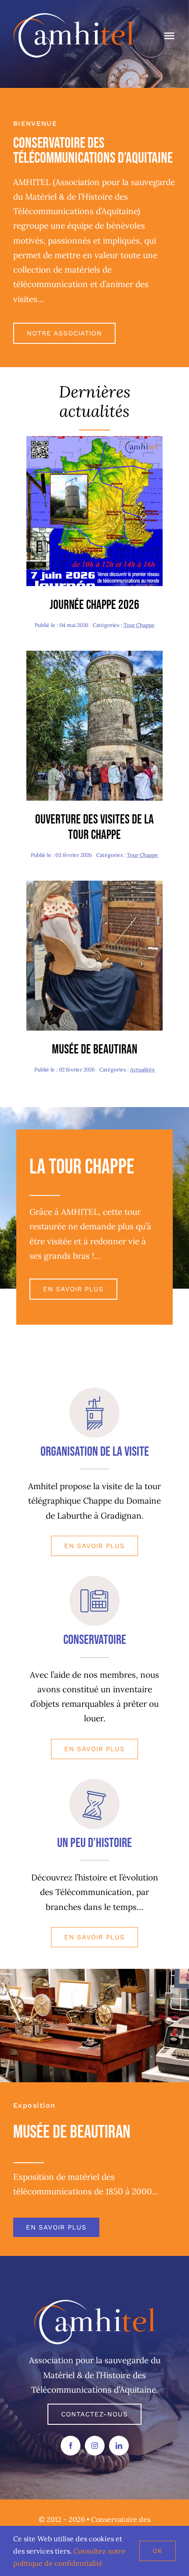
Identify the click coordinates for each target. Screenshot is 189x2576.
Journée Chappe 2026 (94, 605)
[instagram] (95, 2446)
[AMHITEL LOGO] (95, 2304)
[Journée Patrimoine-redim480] (94, 655)
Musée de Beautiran (94, 1050)
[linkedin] (119, 2446)
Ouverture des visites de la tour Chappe (94, 827)
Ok (158, 2551)
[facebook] (71, 2446)
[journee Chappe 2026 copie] (94, 440)
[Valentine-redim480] (94, 885)
